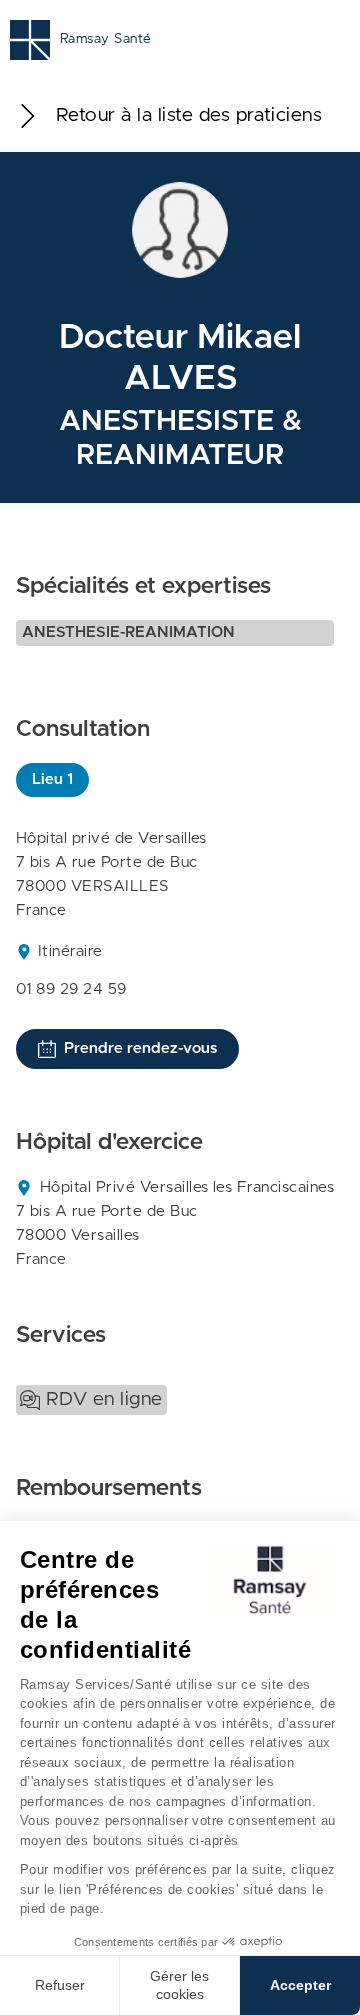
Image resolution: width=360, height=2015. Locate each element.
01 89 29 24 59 (71, 989)
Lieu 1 (52, 779)
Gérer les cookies (179, 1985)
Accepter (300, 1985)
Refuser (60, 1985)
